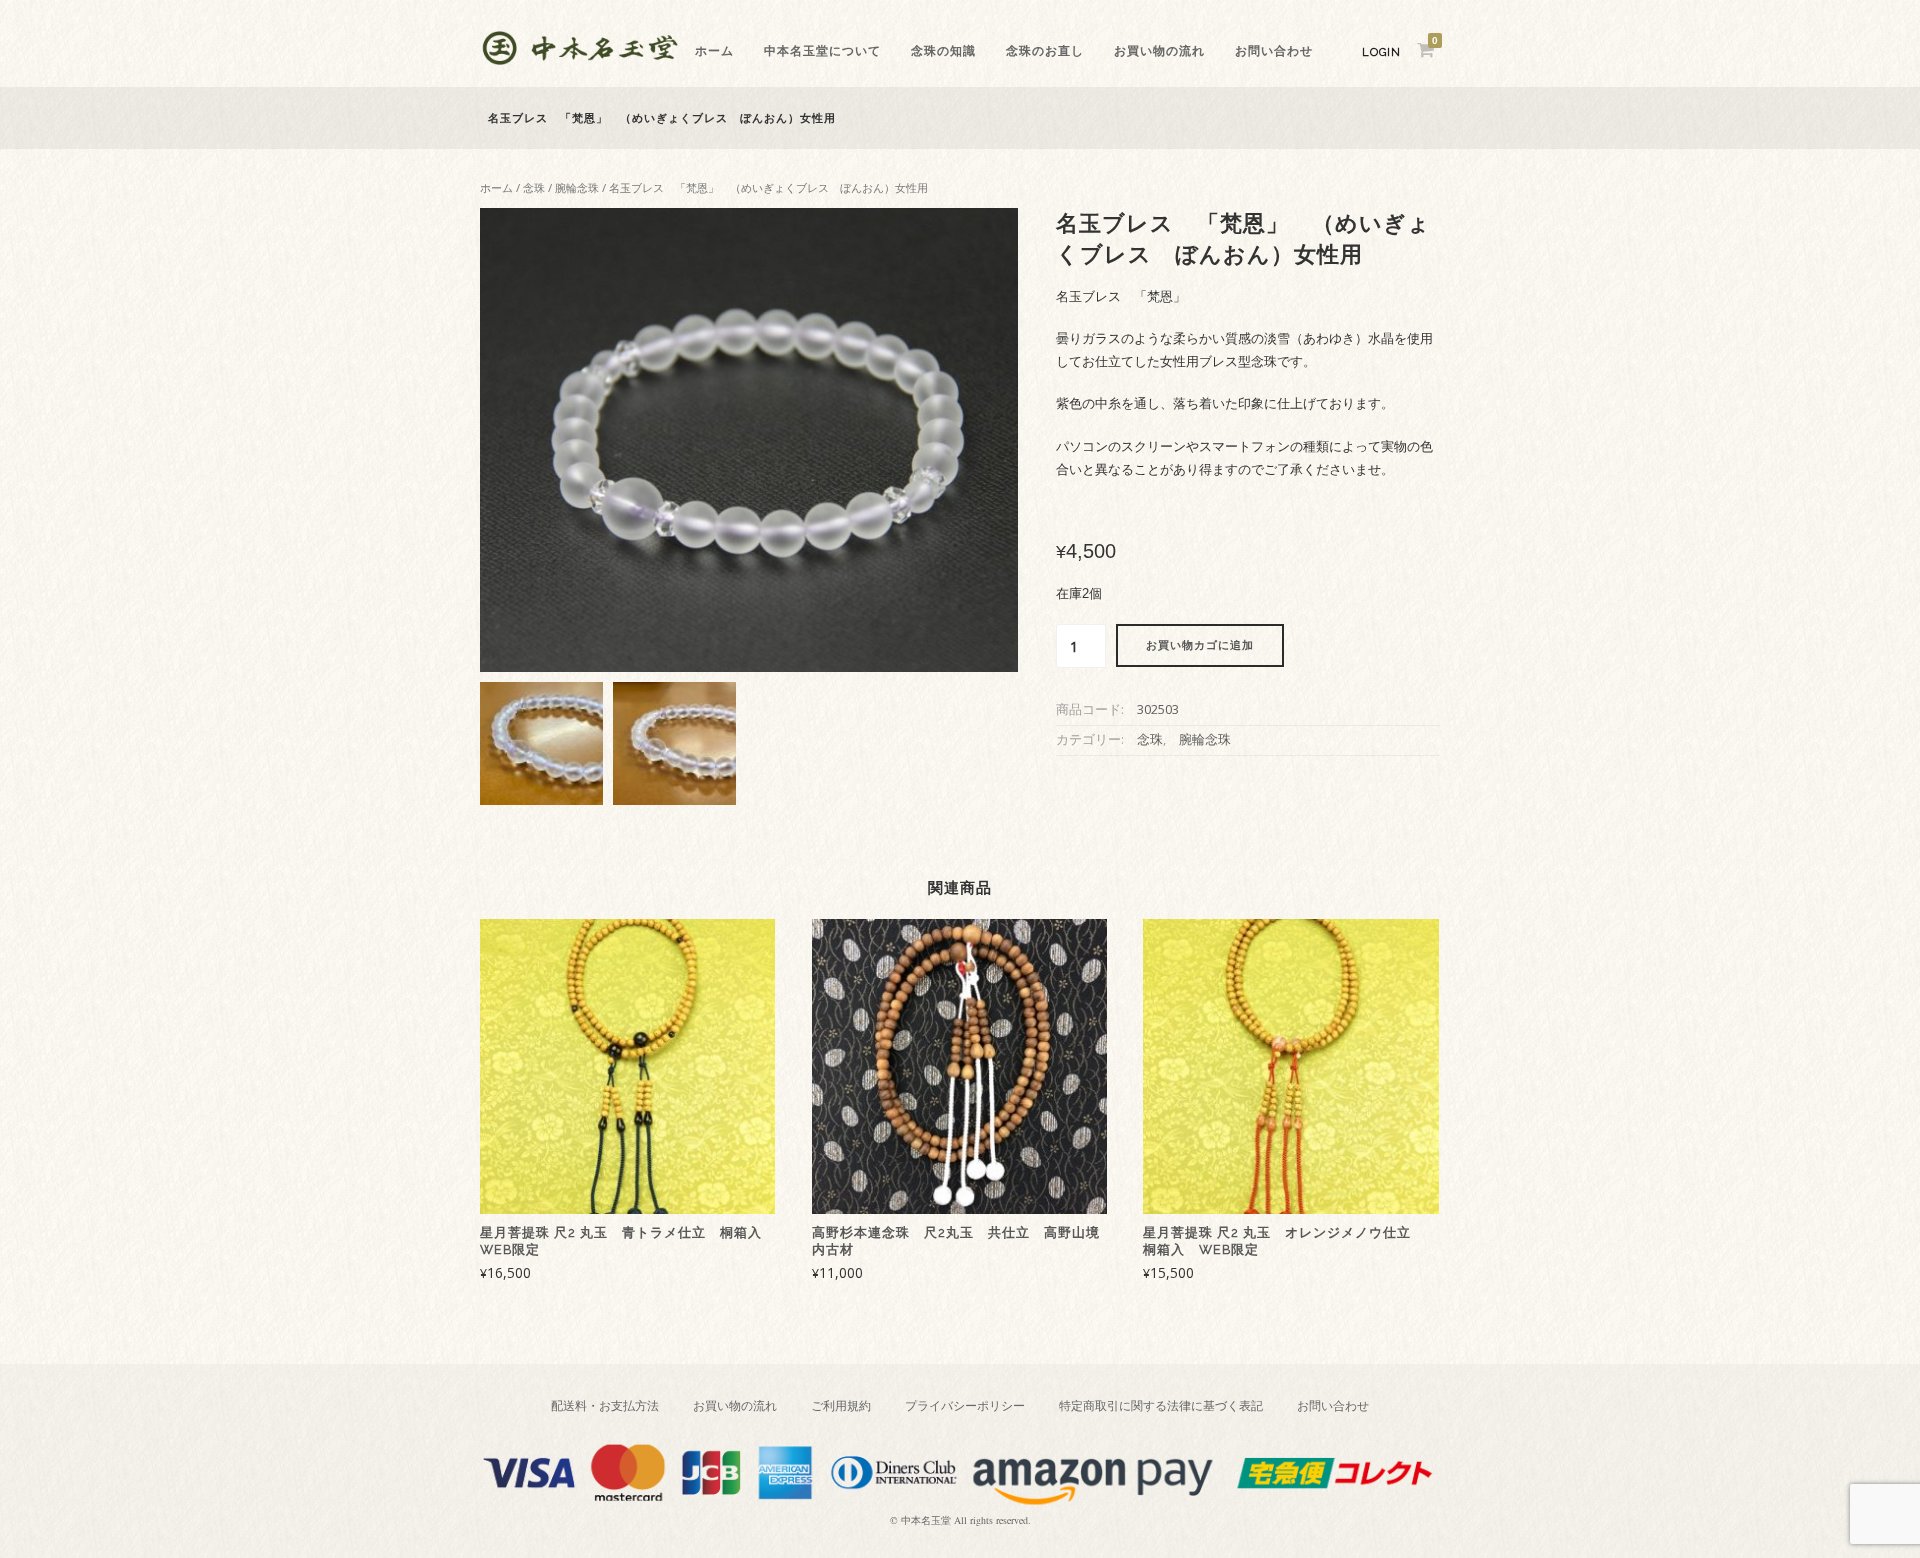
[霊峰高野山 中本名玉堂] (580, 59)
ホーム (714, 51)
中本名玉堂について (822, 51)
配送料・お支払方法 (605, 1405)
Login (1381, 52)
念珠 (534, 187)
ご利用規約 (841, 1405)
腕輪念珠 (577, 187)
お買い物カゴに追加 (1200, 645)
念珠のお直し (1045, 51)
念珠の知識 (943, 51)
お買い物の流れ (1159, 51)
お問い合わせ (1274, 51)
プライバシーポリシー (965, 1405)
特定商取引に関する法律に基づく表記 (1161, 1405)
